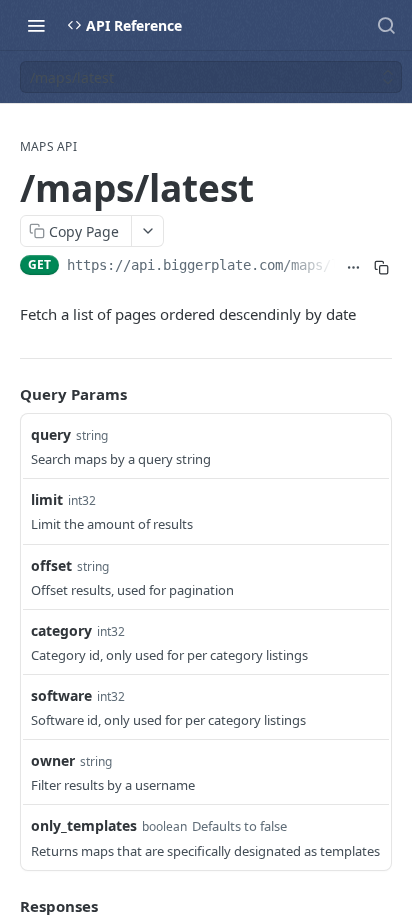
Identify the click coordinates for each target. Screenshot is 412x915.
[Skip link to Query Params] (6, 394)
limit (47, 499)
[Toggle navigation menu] (36, 25)
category (61, 630)
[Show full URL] (353, 267)
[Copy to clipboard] (381, 267)
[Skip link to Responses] (6, 906)
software (61, 695)
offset (51, 565)
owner (53, 760)
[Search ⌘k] (386, 25)
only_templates (84, 825)
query (51, 434)
